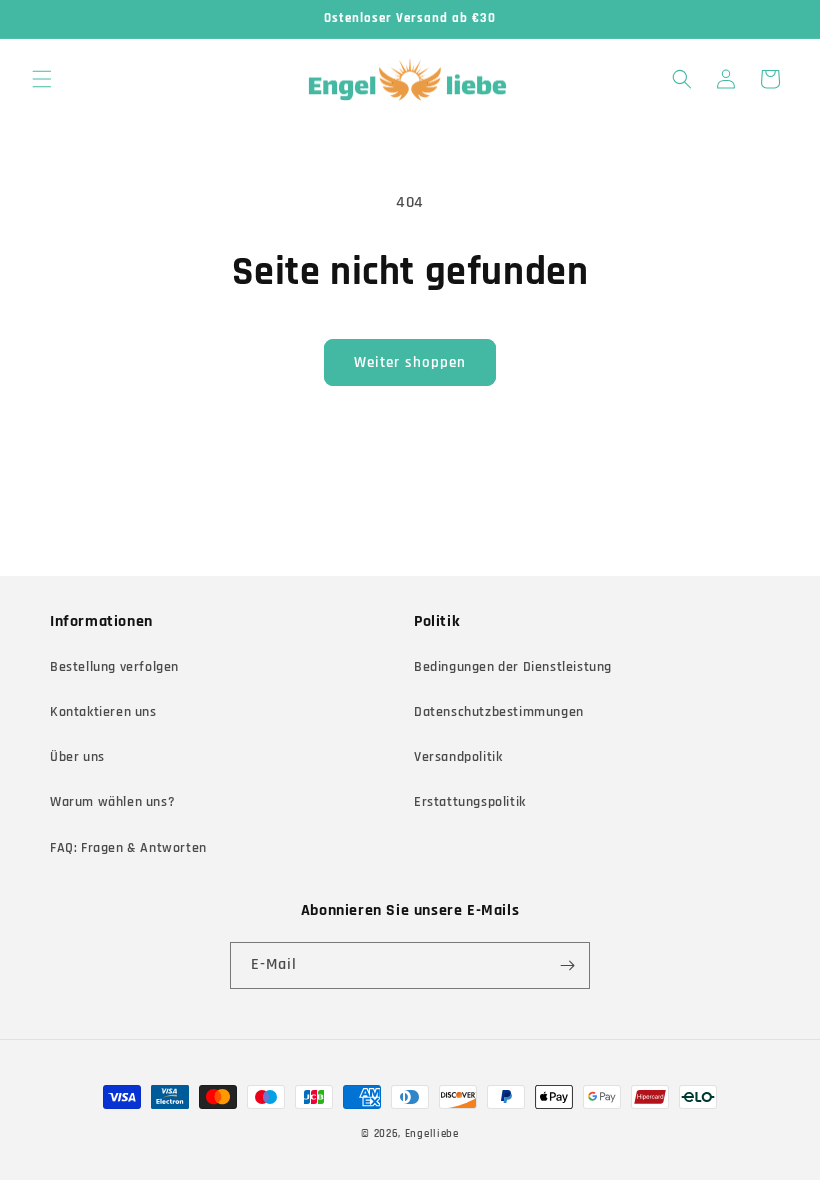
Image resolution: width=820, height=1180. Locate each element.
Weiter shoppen (410, 362)
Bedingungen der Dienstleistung (513, 667)
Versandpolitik (458, 757)
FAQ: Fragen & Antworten (128, 848)
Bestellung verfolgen (114, 667)
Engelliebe (432, 1134)
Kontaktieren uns (103, 712)
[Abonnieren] (567, 965)
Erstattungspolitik (470, 802)
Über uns (77, 757)
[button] (42, 79)
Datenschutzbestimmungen (499, 712)
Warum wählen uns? (112, 802)
